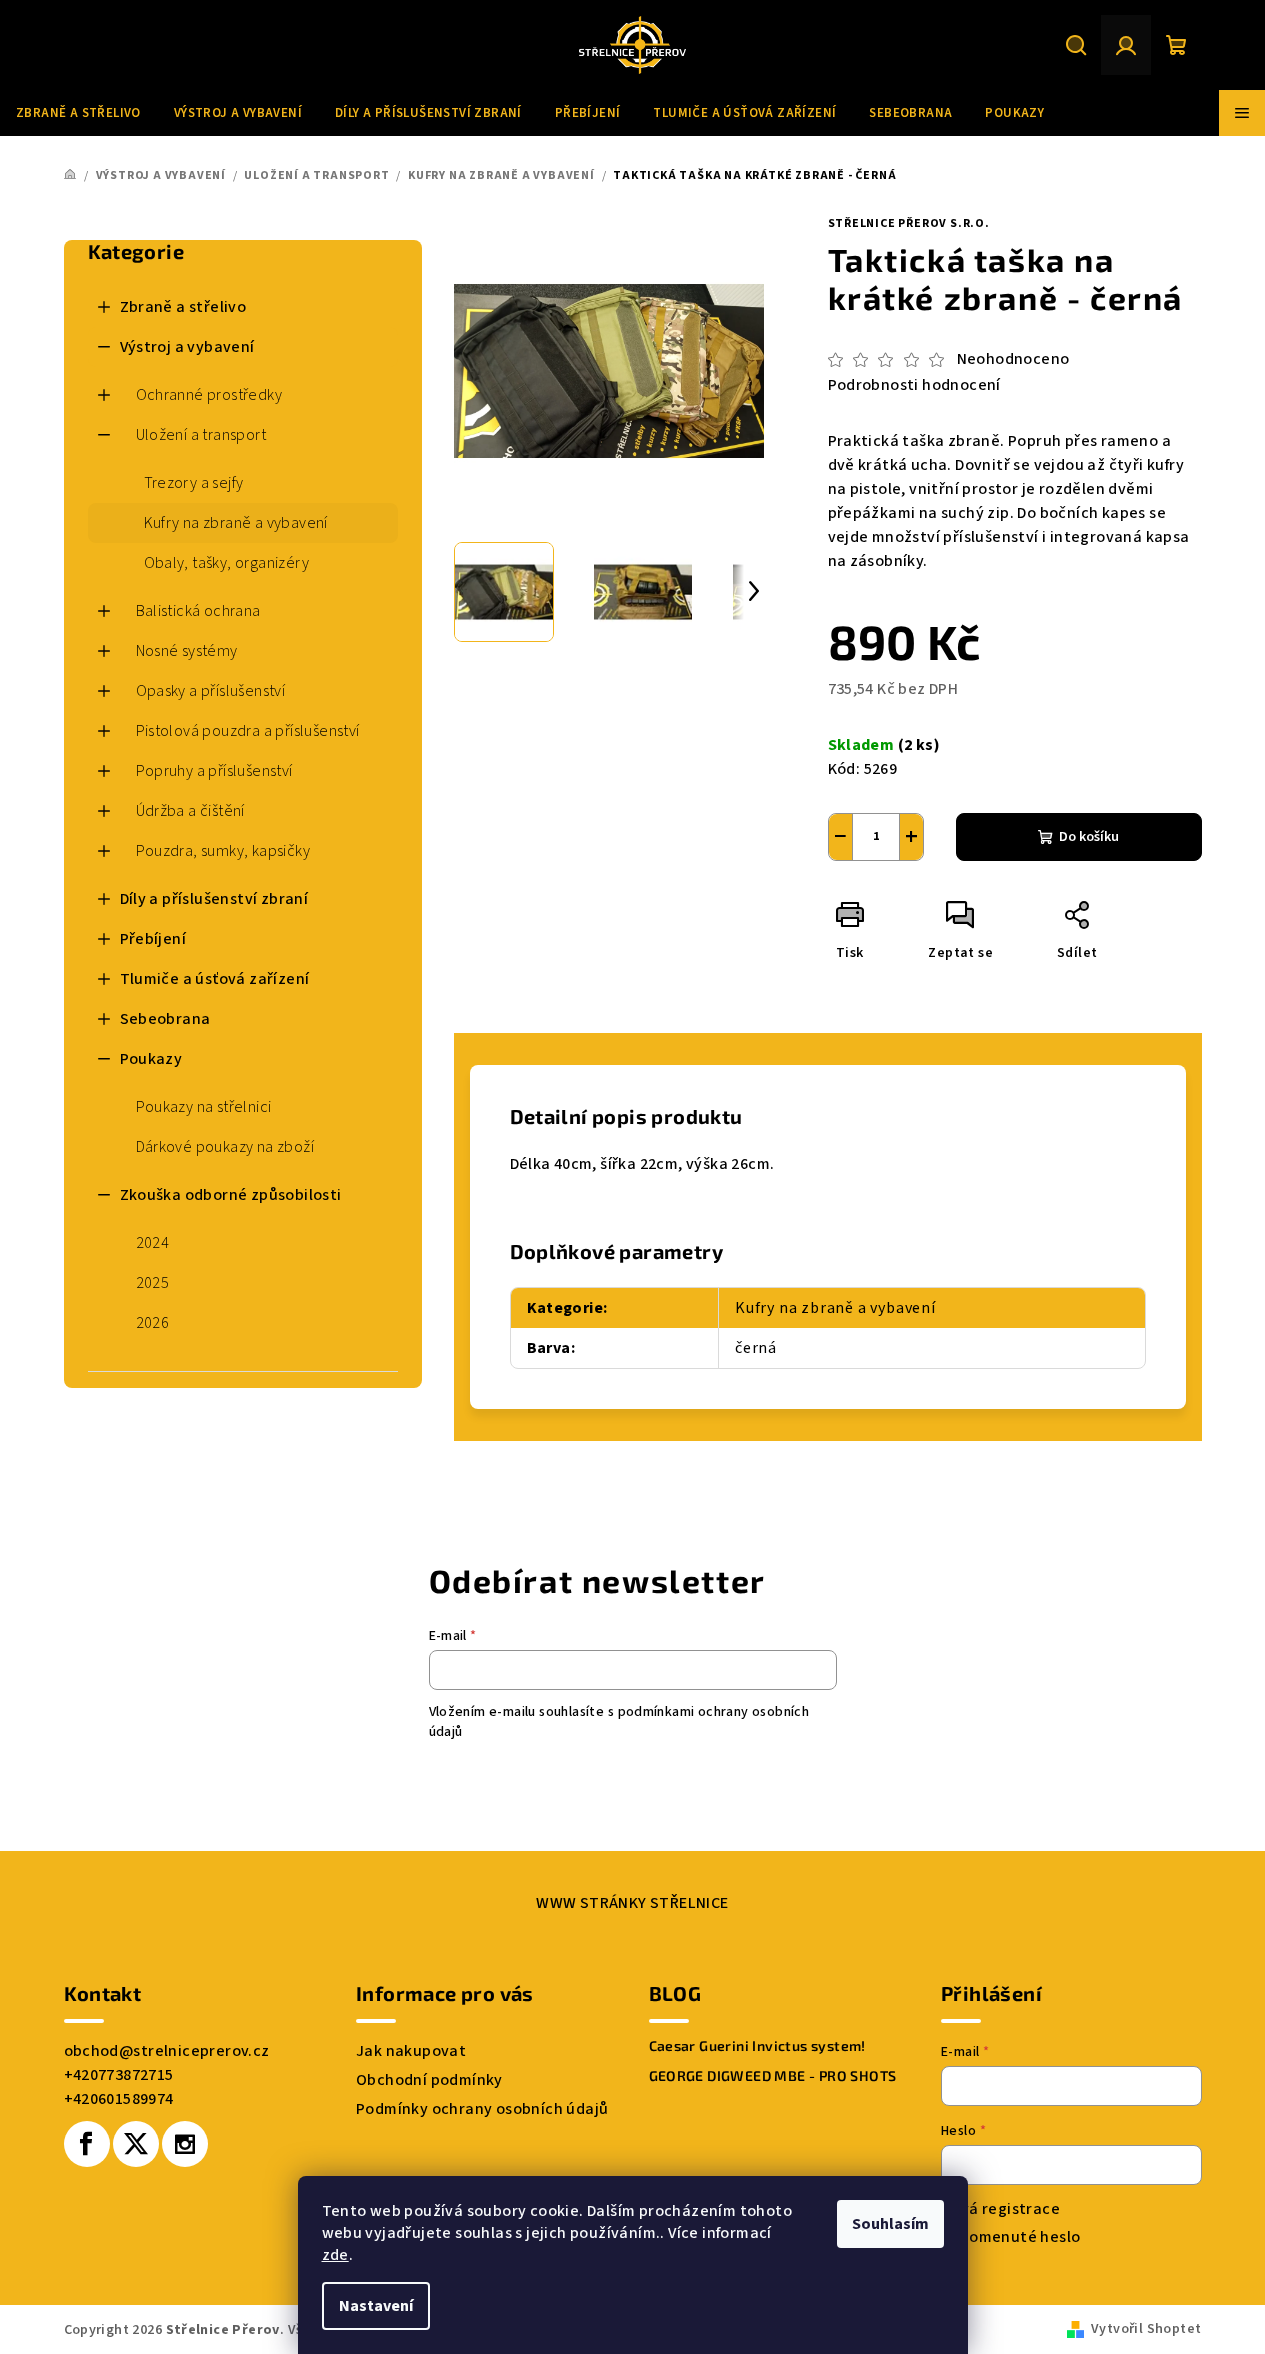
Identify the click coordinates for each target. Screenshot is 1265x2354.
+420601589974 (119, 2099)
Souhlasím (890, 2224)
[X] (136, 2144)
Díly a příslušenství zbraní (214, 899)
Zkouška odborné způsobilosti (231, 1195)
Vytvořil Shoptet (1146, 2329)
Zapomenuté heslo (1010, 2237)
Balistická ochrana (198, 611)
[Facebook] (87, 2144)
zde (335, 2255)
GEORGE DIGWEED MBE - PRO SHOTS (773, 2076)
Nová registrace (1000, 2209)
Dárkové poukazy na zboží (225, 1147)
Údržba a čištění (190, 811)
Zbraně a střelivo (183, 307)
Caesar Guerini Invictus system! (757, 2046)
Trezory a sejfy (194, 483)
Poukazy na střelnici (204, 1107)
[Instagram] (185, 2144)
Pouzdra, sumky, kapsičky (223, 851)
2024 (153, 1243)
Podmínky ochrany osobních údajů (482, 2109)
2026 (153, 1323)
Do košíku (1089, 837)
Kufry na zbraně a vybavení (236, 523)
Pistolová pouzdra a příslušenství (248, 731)
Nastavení (376, 2306)
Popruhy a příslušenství (214, 771)
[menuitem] (78, 113)
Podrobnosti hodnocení (914, 385)
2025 (153, 1283)
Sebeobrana (165, 1019)
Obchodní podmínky (429, 2080)
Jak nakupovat (411, 2051)
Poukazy (151, 1059)
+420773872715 (119, 2075)
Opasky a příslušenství (211, 691)
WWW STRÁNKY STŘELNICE (632, 1903)
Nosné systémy (187, 651)
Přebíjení (153, 939)
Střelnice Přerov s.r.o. (909, 223)
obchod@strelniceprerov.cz (167, 2051)
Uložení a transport (201, 435)
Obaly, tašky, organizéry (227, 563)
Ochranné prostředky (209, 395)
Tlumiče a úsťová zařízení (215, 979)
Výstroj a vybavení (187, 347)
